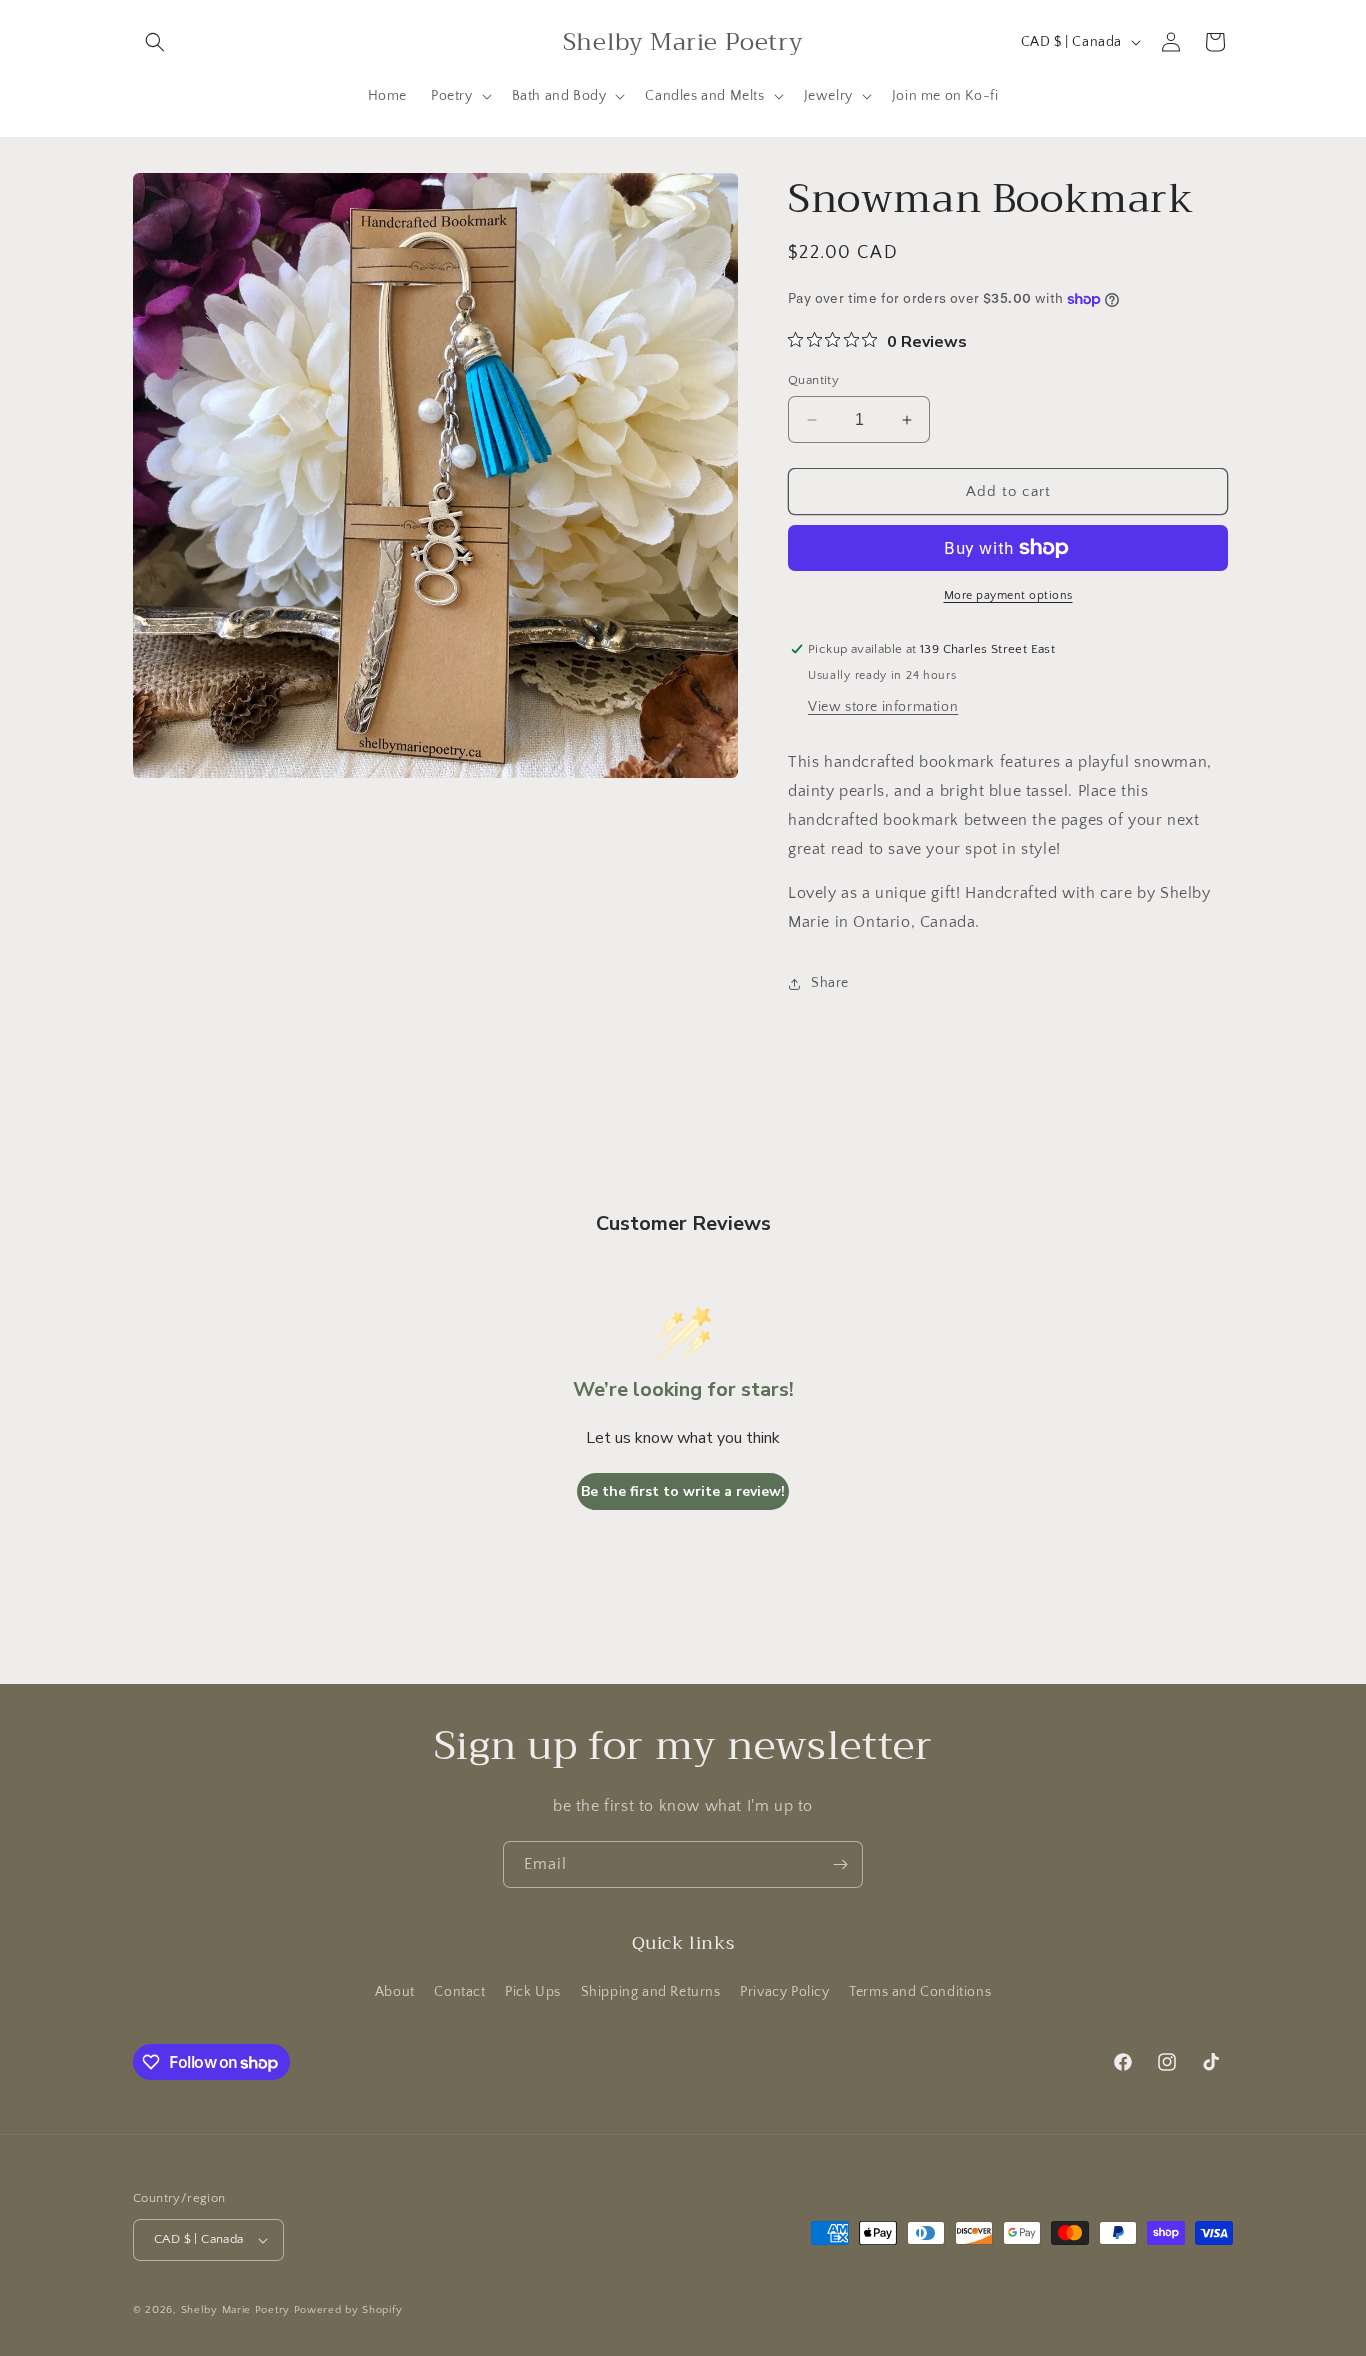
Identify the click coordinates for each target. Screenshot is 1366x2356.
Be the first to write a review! (683, 1491)
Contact (459, 1992)
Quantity (813, 380)
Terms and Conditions (920, 1992)
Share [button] (830, 983)
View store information (883, 707)
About (395, 1992)
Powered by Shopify (348, 2310)
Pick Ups (533, 1992)
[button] (155, 42)
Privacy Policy (784, 1992)
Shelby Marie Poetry (235, 2310)
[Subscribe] (840, 1864)
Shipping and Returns (651, 1992)
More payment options (1008, 595)
